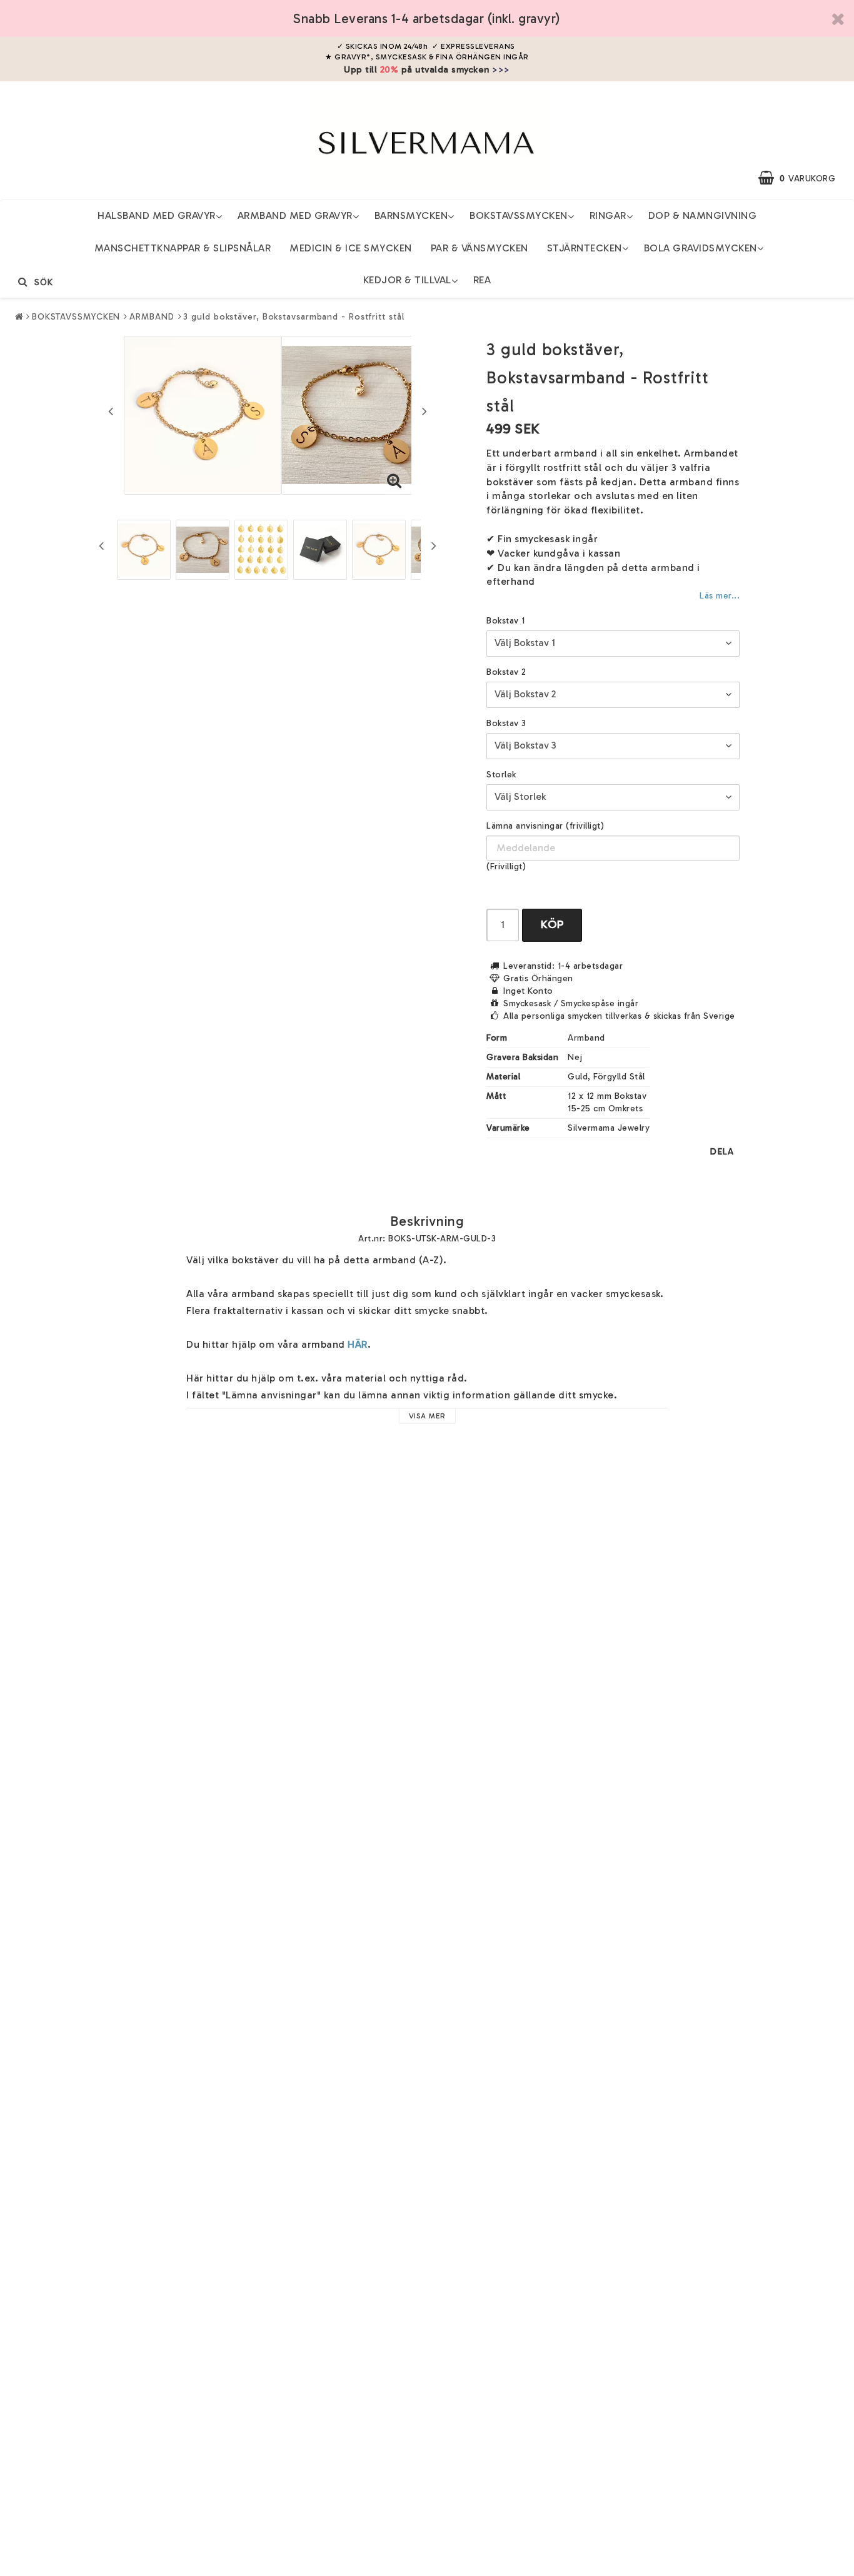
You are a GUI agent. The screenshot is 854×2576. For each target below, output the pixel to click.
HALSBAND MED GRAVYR (157, 215)
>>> (501, 69)
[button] (803, 178)
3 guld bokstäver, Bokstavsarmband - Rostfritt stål (294, 317)
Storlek (501, 775)
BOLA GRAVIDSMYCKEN (701, 248)
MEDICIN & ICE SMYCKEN (351, 248)
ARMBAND (152, 317)
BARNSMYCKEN (411, 215)
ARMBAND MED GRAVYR (295, 215)
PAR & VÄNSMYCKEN (480, 248)
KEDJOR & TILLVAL (407, 280)
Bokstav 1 (506, 621)
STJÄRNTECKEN (585, 248)
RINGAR (608, 215)
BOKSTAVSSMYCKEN (519, 215)
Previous (111, 411)
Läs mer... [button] (719, 595)
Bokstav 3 (506, 723)
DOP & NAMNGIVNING (703, 215)
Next (424, 411)
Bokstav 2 (506, 672)
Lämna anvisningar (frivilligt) (545, 826)
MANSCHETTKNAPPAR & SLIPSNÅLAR (183, 248)
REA (482, 280)
